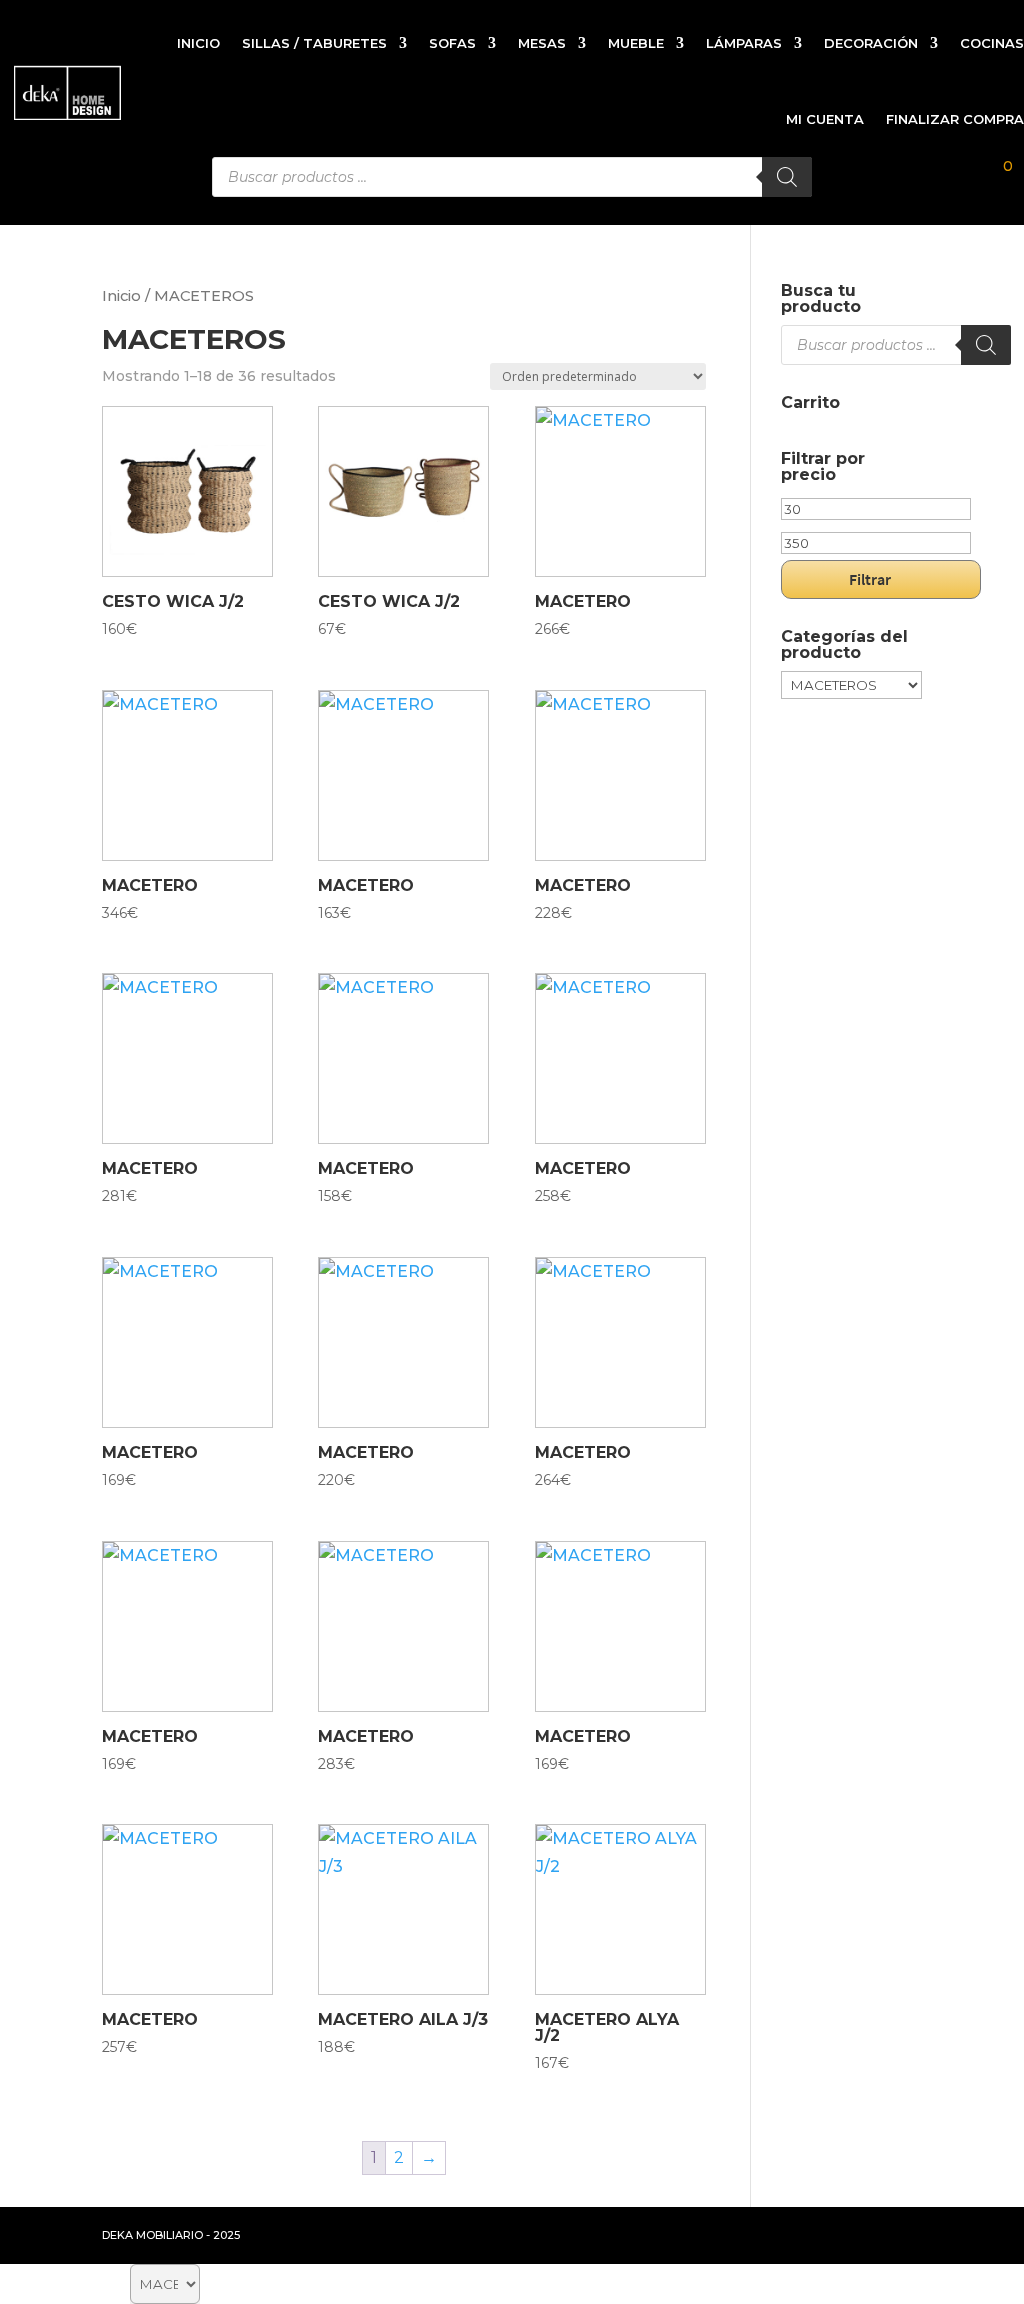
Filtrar (870, 579)
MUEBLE (636, 43)
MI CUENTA (825, 119)
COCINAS (992, 43)
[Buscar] (986, 345)
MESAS (542, 43)
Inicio (121, 296)
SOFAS (452, 43)
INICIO (198, 43)
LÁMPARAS (744, 43)
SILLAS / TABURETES (314, 43)
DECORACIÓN (871, 43)
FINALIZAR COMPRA (955, 119)
